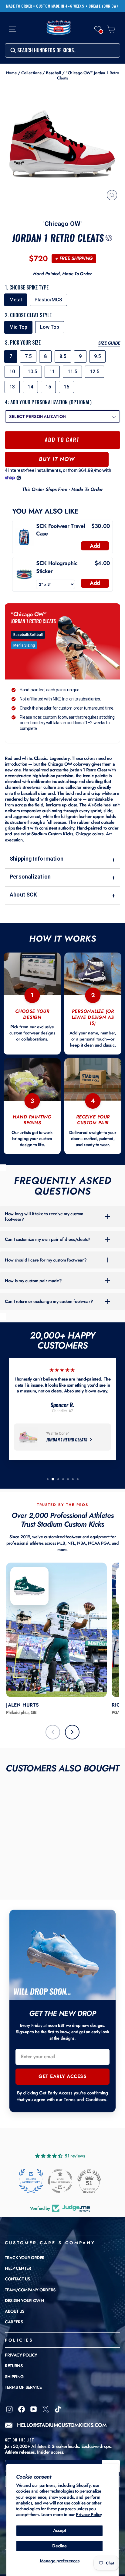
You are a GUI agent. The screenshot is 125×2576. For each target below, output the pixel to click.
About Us (15, 2311)
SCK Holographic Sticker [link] (57, 567)
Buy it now (57, 459)
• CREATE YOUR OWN (102, 6)
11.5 (72, 372)
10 (12, 372)
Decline (59, 2546)
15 (48, 387)
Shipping (14, 2377)
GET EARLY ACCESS (62, 2076)
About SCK (62, 895)
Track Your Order (25, 2258)
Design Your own (24, 2301)
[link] (24, 537)
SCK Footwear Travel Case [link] (61, 530)
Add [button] (95, 546)
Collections (31, 73)
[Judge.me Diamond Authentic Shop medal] (31, 2181)
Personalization (62, 877)
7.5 (28, 356)
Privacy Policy (89, 2515)
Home (12, 73)
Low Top (50, 327)
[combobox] (62, 50)
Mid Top (18, 327)
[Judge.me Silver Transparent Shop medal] (60, 2181)
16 (66, 387)
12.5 (95, 372)
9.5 (97, 356)
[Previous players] (53, 1732)
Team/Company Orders (30, 2290)
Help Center (18, 2268)
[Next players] (72, 1732)
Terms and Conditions (85, 2100)
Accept (60, 2530)
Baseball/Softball (28, 635)
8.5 (63, 356)
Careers (14, 2322)
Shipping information (62, 859)
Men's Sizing (24, 645)
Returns (14, 2366)
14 (30, 387)
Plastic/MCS (48, 300)
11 (52, 372)
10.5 (32, 372)
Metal (16, 300)
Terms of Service (23, 2387)
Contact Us (17, 2279)
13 (12, 387)
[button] (98, 29)
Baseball (53, 73)
